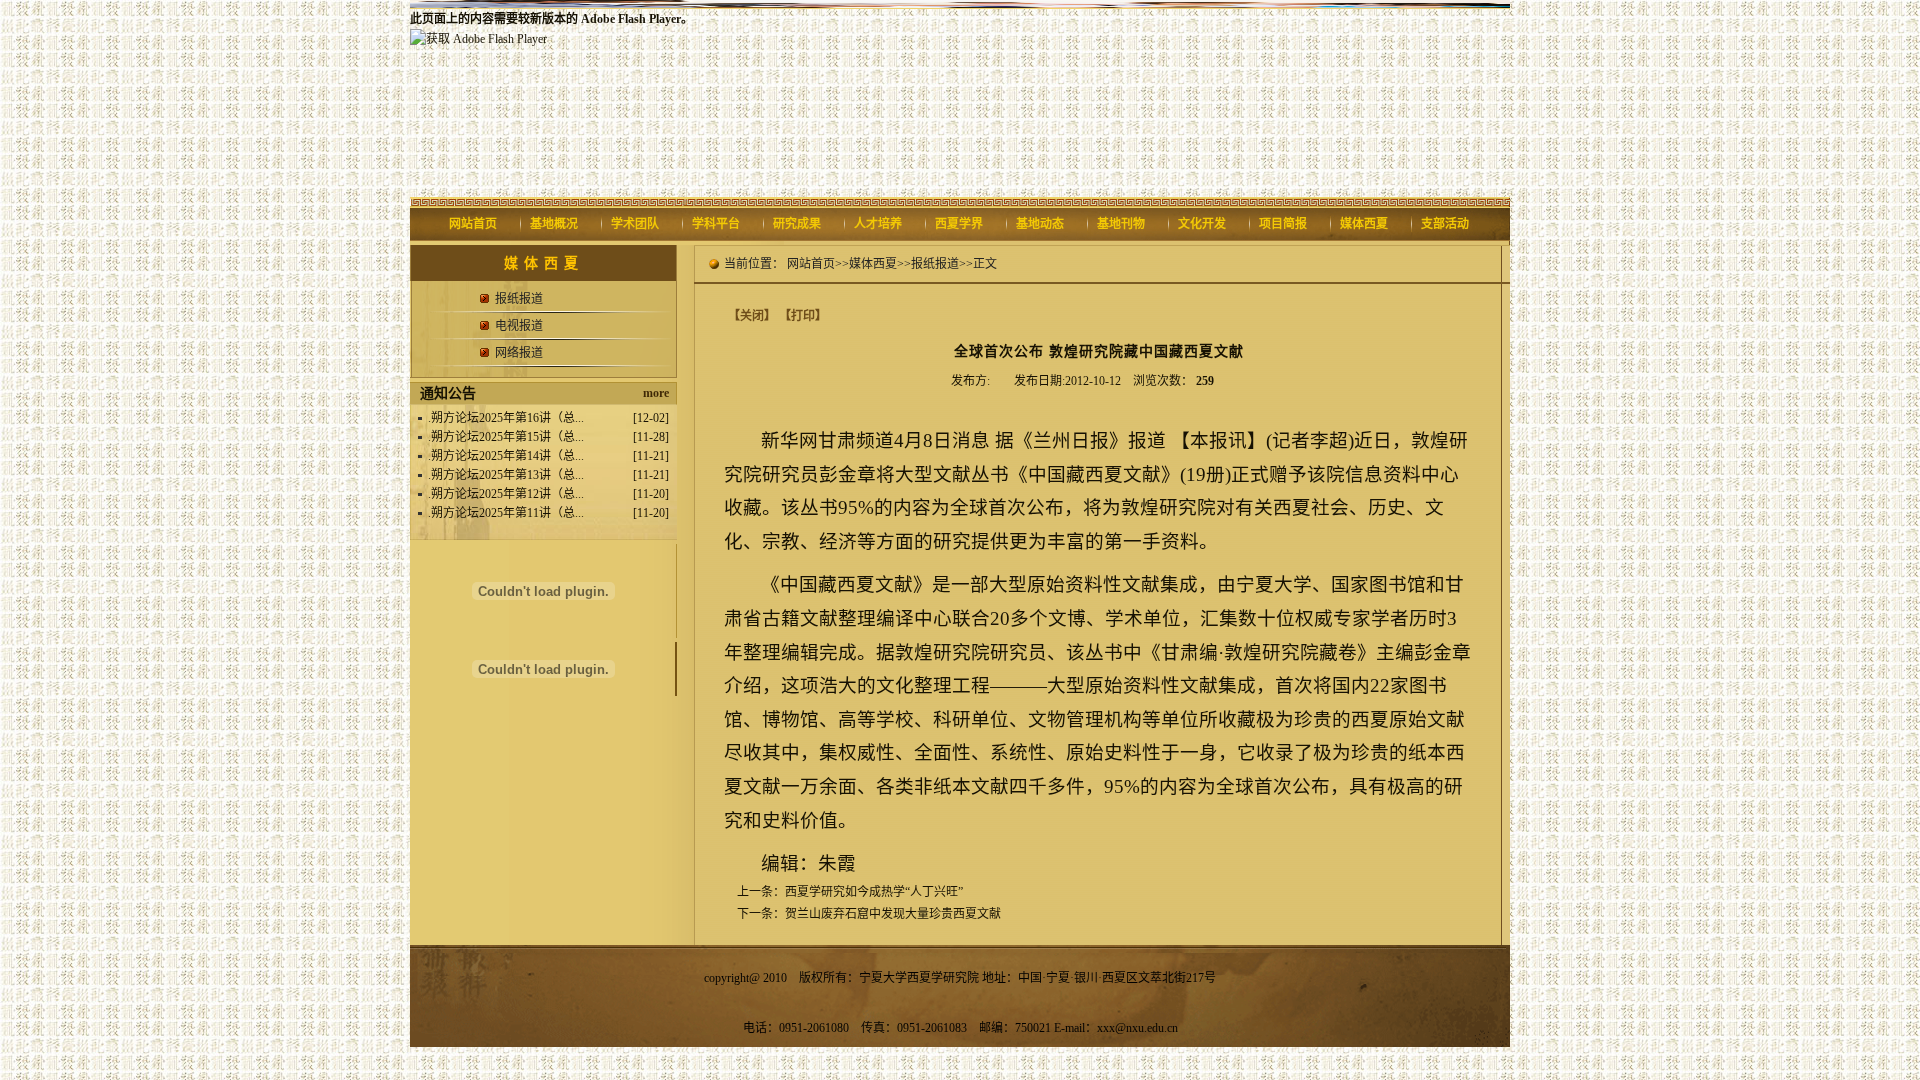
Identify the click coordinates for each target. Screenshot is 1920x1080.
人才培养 (878, 224)
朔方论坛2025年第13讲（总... (507, 475)
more (656, 393)
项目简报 (1283, 224)
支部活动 (1445, 224)
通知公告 (448, 393)
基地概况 (554, 224)
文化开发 (1202, 224)
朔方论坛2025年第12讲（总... (507, 494)
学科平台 (716, 224)
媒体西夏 (1364, 224)
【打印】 (803, 316)
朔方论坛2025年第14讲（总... (507, 456)
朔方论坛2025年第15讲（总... (507, 437)
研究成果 (797, 224)
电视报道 (519, 326)
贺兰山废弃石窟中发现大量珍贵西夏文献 (893, 914)
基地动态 (1040, 224)
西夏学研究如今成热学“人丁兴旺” (874, 892)
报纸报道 (519, 299)
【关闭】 (752, 316)
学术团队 (635, 224)
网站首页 (473, 224)
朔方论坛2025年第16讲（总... (507, 418)
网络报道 (519, 353)
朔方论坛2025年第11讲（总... (507, 513)
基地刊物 (1121, 224)
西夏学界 (959, 224)
